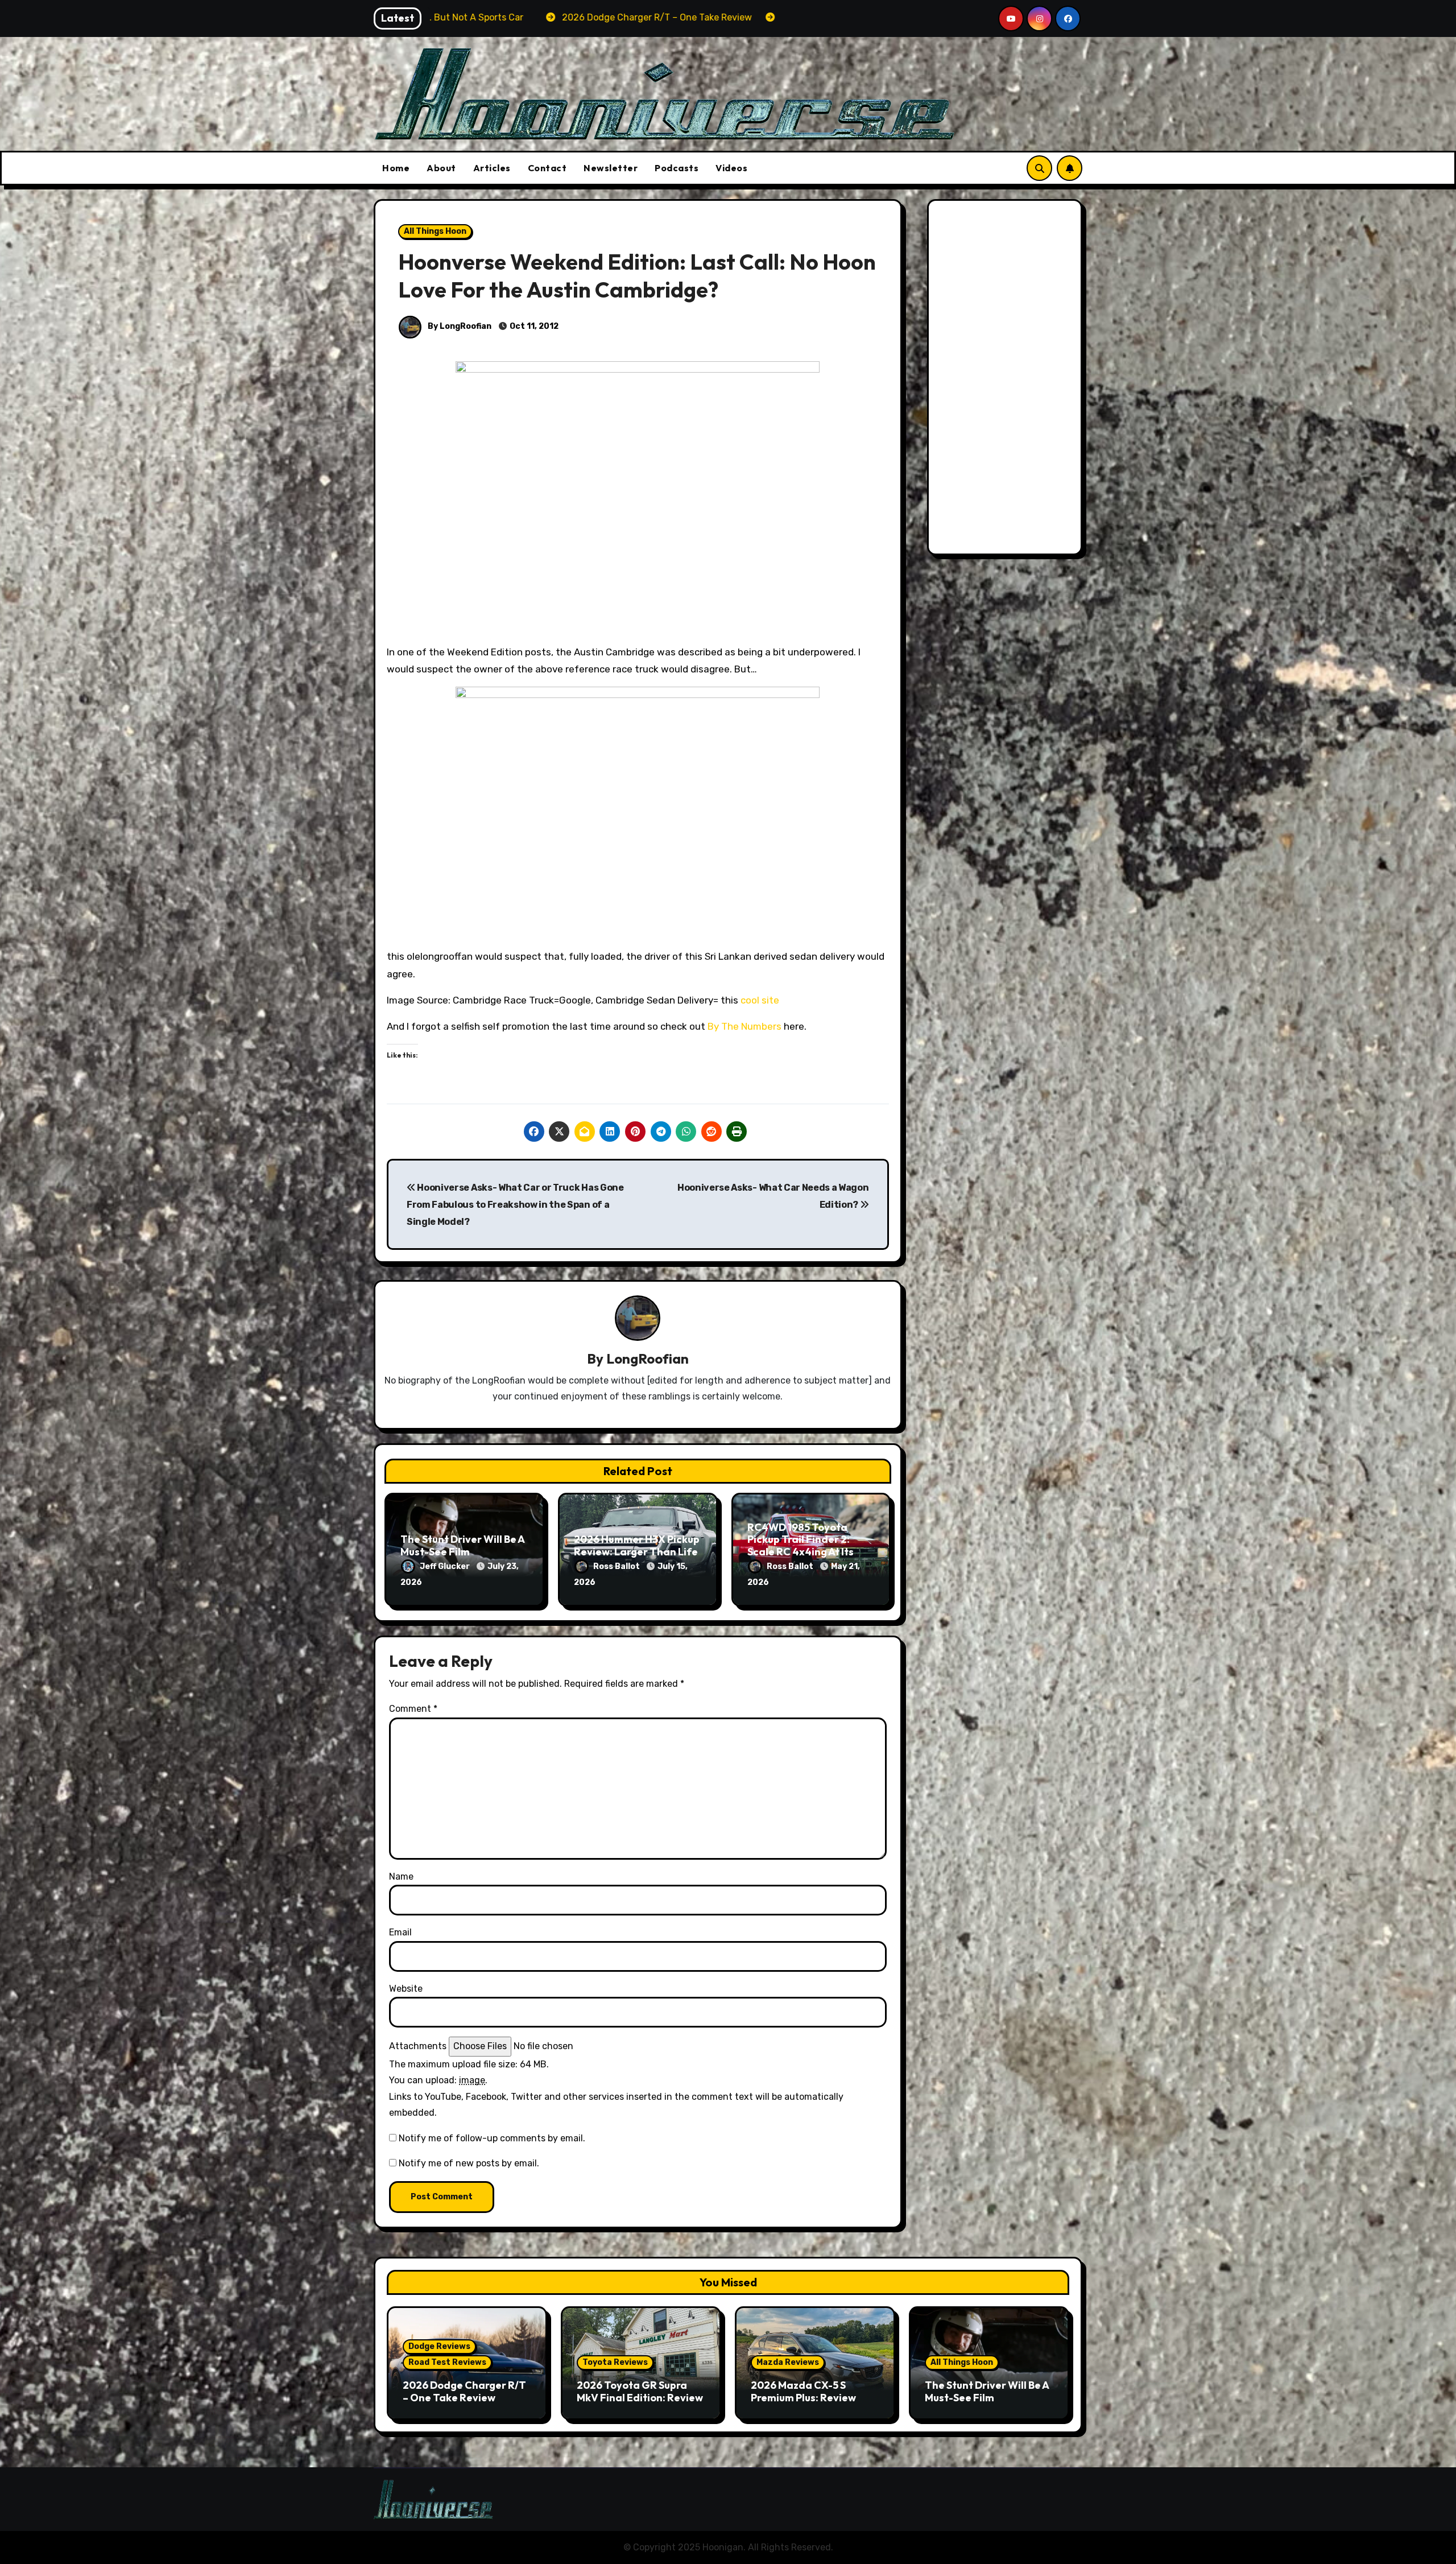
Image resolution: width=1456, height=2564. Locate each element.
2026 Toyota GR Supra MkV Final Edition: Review (640, 2391)
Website (406, 1989)
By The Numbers (744, 1026)
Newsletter (611, 168)
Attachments (418, 2046)
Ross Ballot (617, 1566)
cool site (760, 1000)
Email (400, 1932)
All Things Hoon (435, 231)
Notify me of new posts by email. (469, 2163)
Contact (547, 168)
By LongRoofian (459, 326)
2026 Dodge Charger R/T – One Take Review (464, 2391)
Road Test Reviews (447, 2362)
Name (401, 1876)
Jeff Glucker (446, 1566)
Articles (492, 168)
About (441, 168)
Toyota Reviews (615, 2362)
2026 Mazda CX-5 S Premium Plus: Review (803, 2391)
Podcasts (677, 168)
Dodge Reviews (439, 2346)
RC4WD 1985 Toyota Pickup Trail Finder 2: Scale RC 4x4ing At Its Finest (801, 1546)
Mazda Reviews (788, 2362)
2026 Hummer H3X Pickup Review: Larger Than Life (637, 1545)
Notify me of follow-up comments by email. (492, 2138)
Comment (413, 1709)
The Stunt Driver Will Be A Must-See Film (462, 1545)
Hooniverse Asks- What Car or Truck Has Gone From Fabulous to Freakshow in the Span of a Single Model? (515, 1205)
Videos (731, 168)
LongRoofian (648, 1359)
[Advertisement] (1007, 380)
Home (396, 168)
